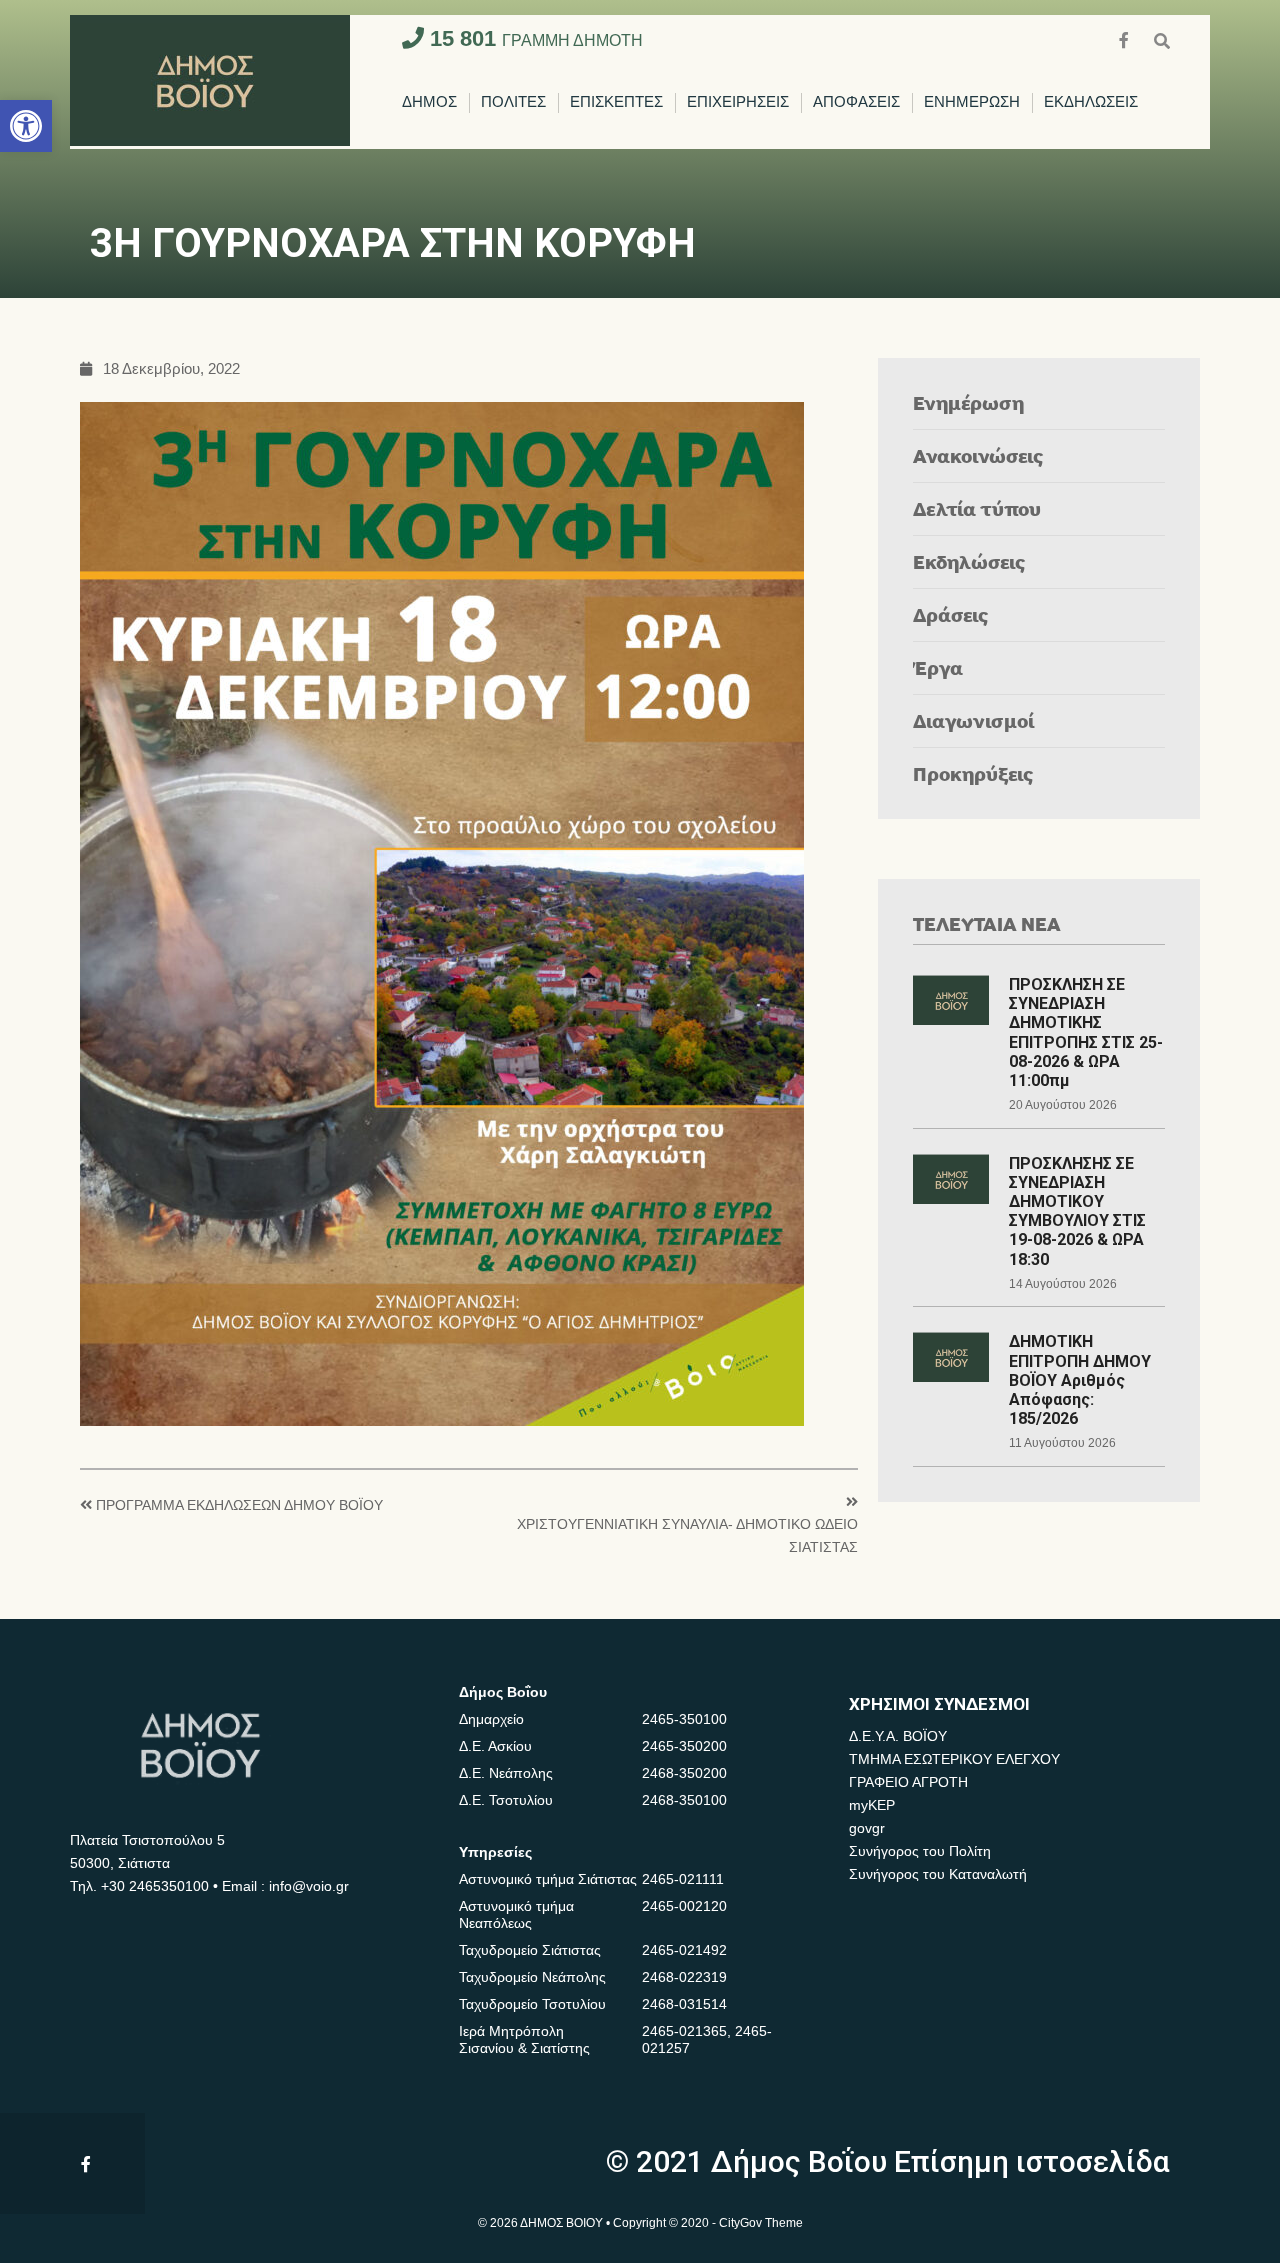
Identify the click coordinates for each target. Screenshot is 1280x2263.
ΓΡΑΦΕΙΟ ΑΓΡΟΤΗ (908, 1782)
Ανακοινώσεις (978, 455)
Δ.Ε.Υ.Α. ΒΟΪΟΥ (898, 1736)
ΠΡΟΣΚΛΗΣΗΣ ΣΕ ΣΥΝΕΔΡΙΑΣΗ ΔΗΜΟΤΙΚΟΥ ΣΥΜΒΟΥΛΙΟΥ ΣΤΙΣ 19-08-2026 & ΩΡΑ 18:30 (1077, 1211)
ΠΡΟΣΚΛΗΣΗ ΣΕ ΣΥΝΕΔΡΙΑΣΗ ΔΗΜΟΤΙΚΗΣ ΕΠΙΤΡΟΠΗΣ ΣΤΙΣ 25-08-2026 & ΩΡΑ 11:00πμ (1086, 1032)
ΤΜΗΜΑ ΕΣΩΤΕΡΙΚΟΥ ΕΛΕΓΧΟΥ (954, 1759)
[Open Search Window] (1162, 38)
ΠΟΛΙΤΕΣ (513, 102)
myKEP (872, 1805)
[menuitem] (429, 103)
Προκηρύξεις (973, 773)
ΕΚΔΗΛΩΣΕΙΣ (1091, 102)
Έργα (938, 667)
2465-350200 (684, 1746)
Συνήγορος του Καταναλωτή (938, 1874)
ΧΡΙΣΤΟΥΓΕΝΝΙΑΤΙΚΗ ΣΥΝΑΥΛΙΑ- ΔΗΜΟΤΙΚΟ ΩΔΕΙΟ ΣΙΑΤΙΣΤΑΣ (687, 1535)
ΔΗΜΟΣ (429, 102)
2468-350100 (684, 1800)
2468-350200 (684, 1773)
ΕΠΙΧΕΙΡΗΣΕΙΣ (738, 102)
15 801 (533, 38)
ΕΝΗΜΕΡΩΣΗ (972, 102)
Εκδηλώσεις (969, 561)
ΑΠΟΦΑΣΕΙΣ (856, 102)
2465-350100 (684, 1719)
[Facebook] (1126, 38)
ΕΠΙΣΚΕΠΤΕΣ (616, 102)
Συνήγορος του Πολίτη (920, 1851)
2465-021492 (684, 1950)
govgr (867, 1828)
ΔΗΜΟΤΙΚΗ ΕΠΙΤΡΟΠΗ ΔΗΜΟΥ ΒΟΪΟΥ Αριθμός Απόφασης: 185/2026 (1080, 1380)
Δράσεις (951, 614)
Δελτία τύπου (977, 508)
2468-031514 (684, 2004)
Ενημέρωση (968, 402)
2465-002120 (684, 1906)
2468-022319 (684, 1977)
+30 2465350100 (155, 1886)
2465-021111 (683, 1879)
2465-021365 (684, 2031)
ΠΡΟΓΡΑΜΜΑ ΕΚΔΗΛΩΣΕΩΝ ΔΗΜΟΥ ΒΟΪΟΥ (239, 1505)
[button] (26, 126)
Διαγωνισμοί (973, 720)
